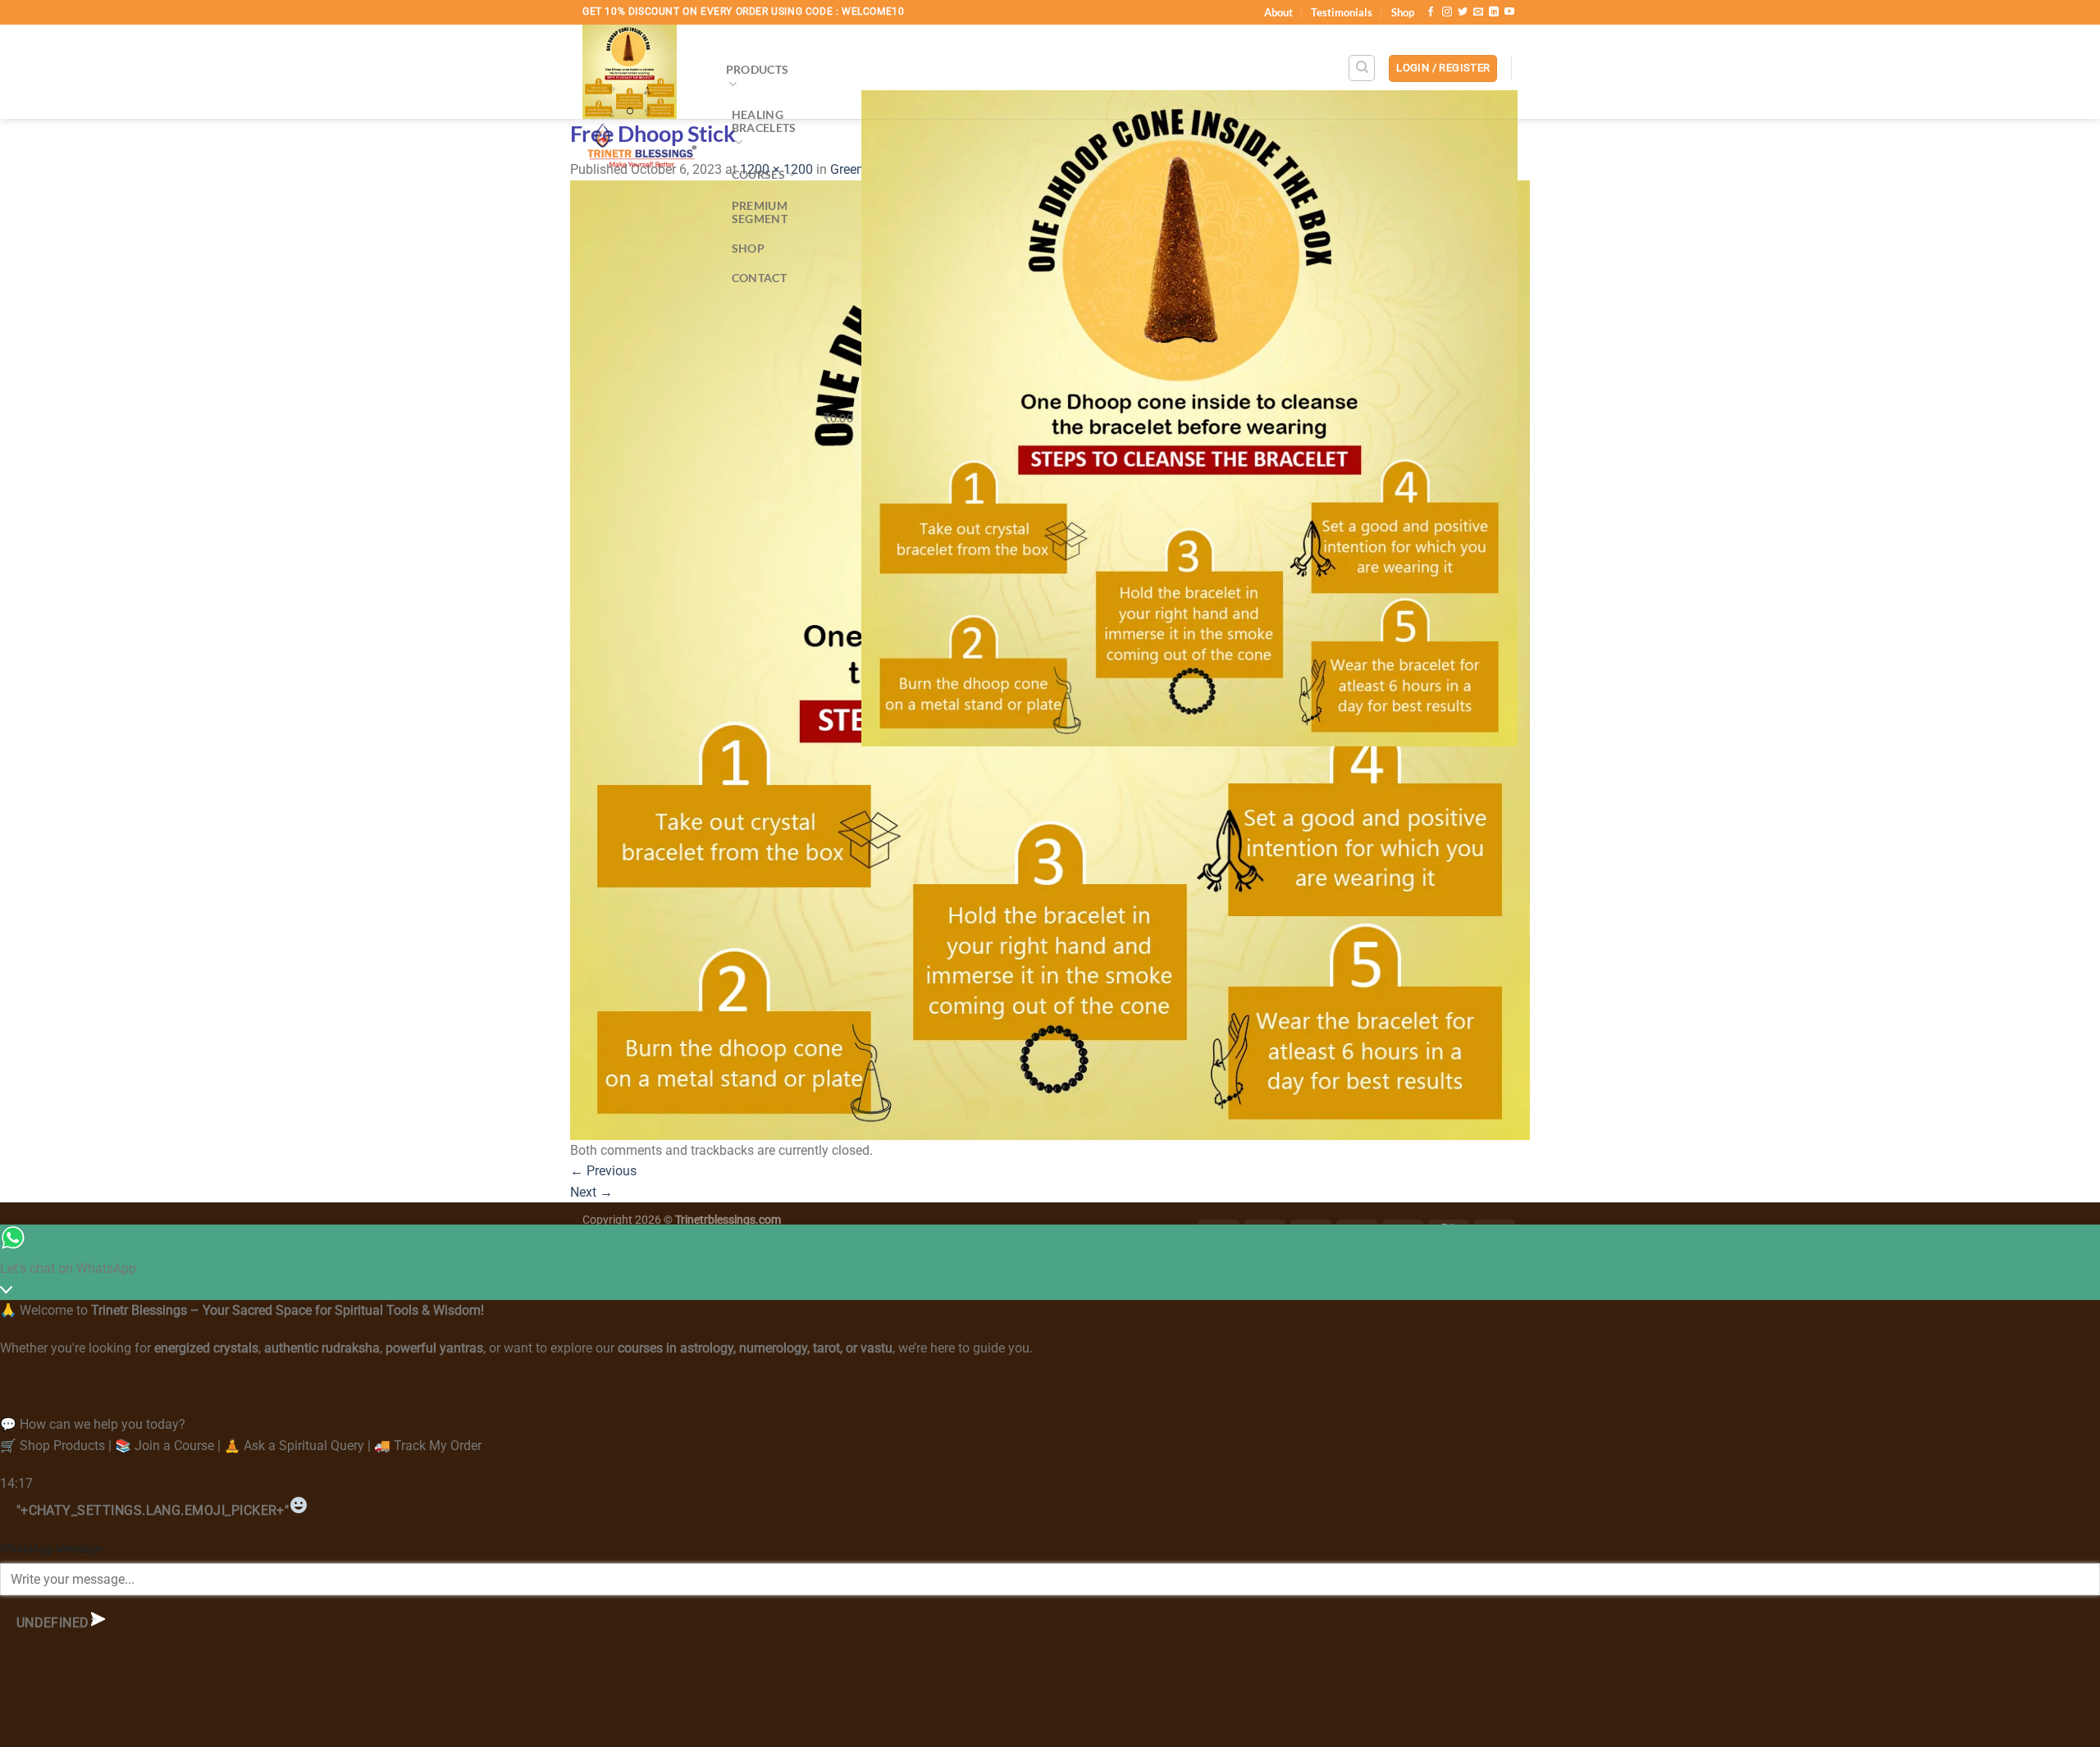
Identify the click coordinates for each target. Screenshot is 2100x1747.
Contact (759, 278)
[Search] (1362, 68)
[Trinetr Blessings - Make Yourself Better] (642, 102)
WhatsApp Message (51, 1549)
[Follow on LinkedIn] (1494, 12)
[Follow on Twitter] (1463, 12)
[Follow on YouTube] (1509, 12)
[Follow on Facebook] (1431, 12)
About (1278, 12)
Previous (603, 1171)
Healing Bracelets (764, 121)
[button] (1443, 68)
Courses (758, 174)
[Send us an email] (1478, 12)
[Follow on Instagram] (1447, 12)
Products (757, 69)
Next (591, 1192)
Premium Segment (760, 212)
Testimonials (1342, 12)
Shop (1403, 12)
